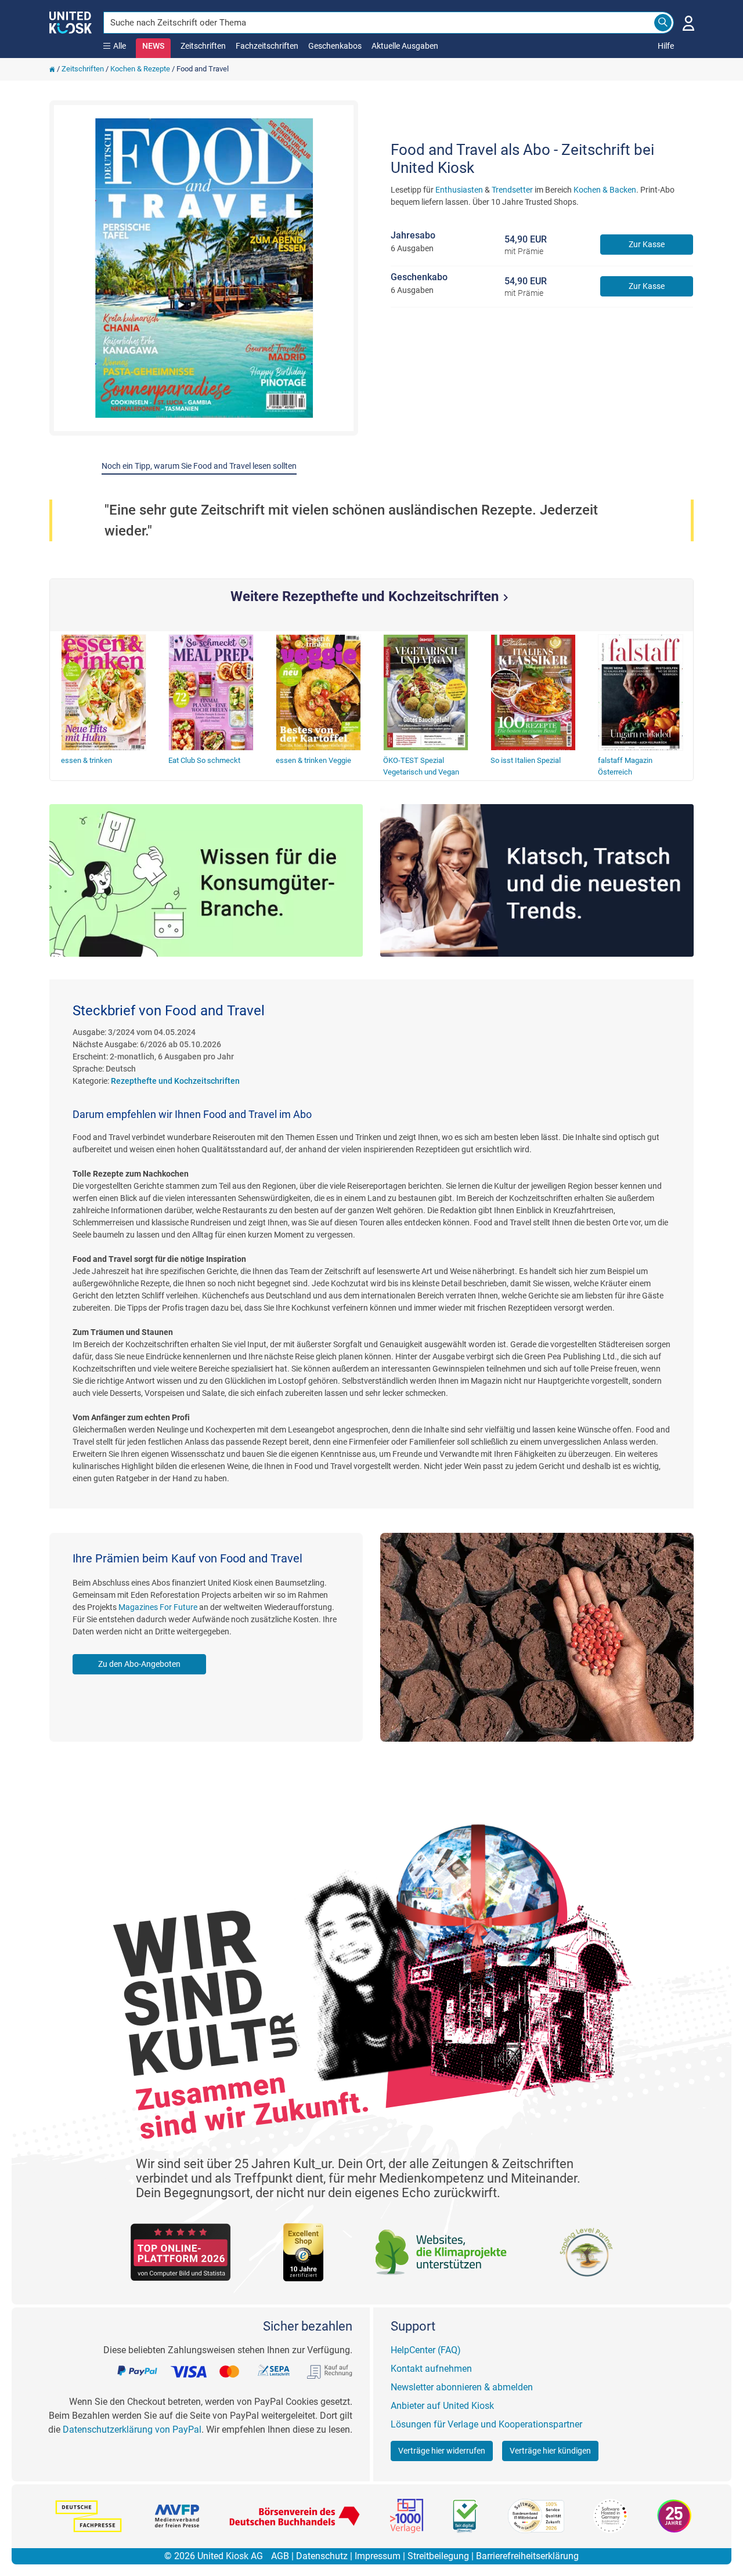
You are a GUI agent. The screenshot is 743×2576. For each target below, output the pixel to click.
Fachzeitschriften (267, 46)
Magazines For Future (158, 1607)
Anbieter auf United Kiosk (442, 2406)
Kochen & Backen (605, 190)
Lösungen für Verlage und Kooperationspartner (486, 2424)
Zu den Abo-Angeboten (139, 1664)
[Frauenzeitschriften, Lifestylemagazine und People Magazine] (537, 880)
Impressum (378, 2556)
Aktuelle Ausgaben (405, 46)
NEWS (153, 46)
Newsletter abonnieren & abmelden (462, 2387)
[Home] (52, 69)
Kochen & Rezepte (140, 69)
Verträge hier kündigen (550, 2451)
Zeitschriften (203, 46)
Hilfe (666, 46)
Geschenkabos (335, 46)
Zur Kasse (647, 244)
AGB (280, 2556)
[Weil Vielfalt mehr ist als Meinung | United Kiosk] (71, 21)
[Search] (663, 23)
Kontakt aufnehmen (431, 2369)
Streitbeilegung (438, 2556)
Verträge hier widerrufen (442, 2451)
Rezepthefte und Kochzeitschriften (175, 1081)
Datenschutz (322, 2556)
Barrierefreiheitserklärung (527, 2556)
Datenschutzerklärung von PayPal (132, 2430)
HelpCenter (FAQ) (426, 2350)
